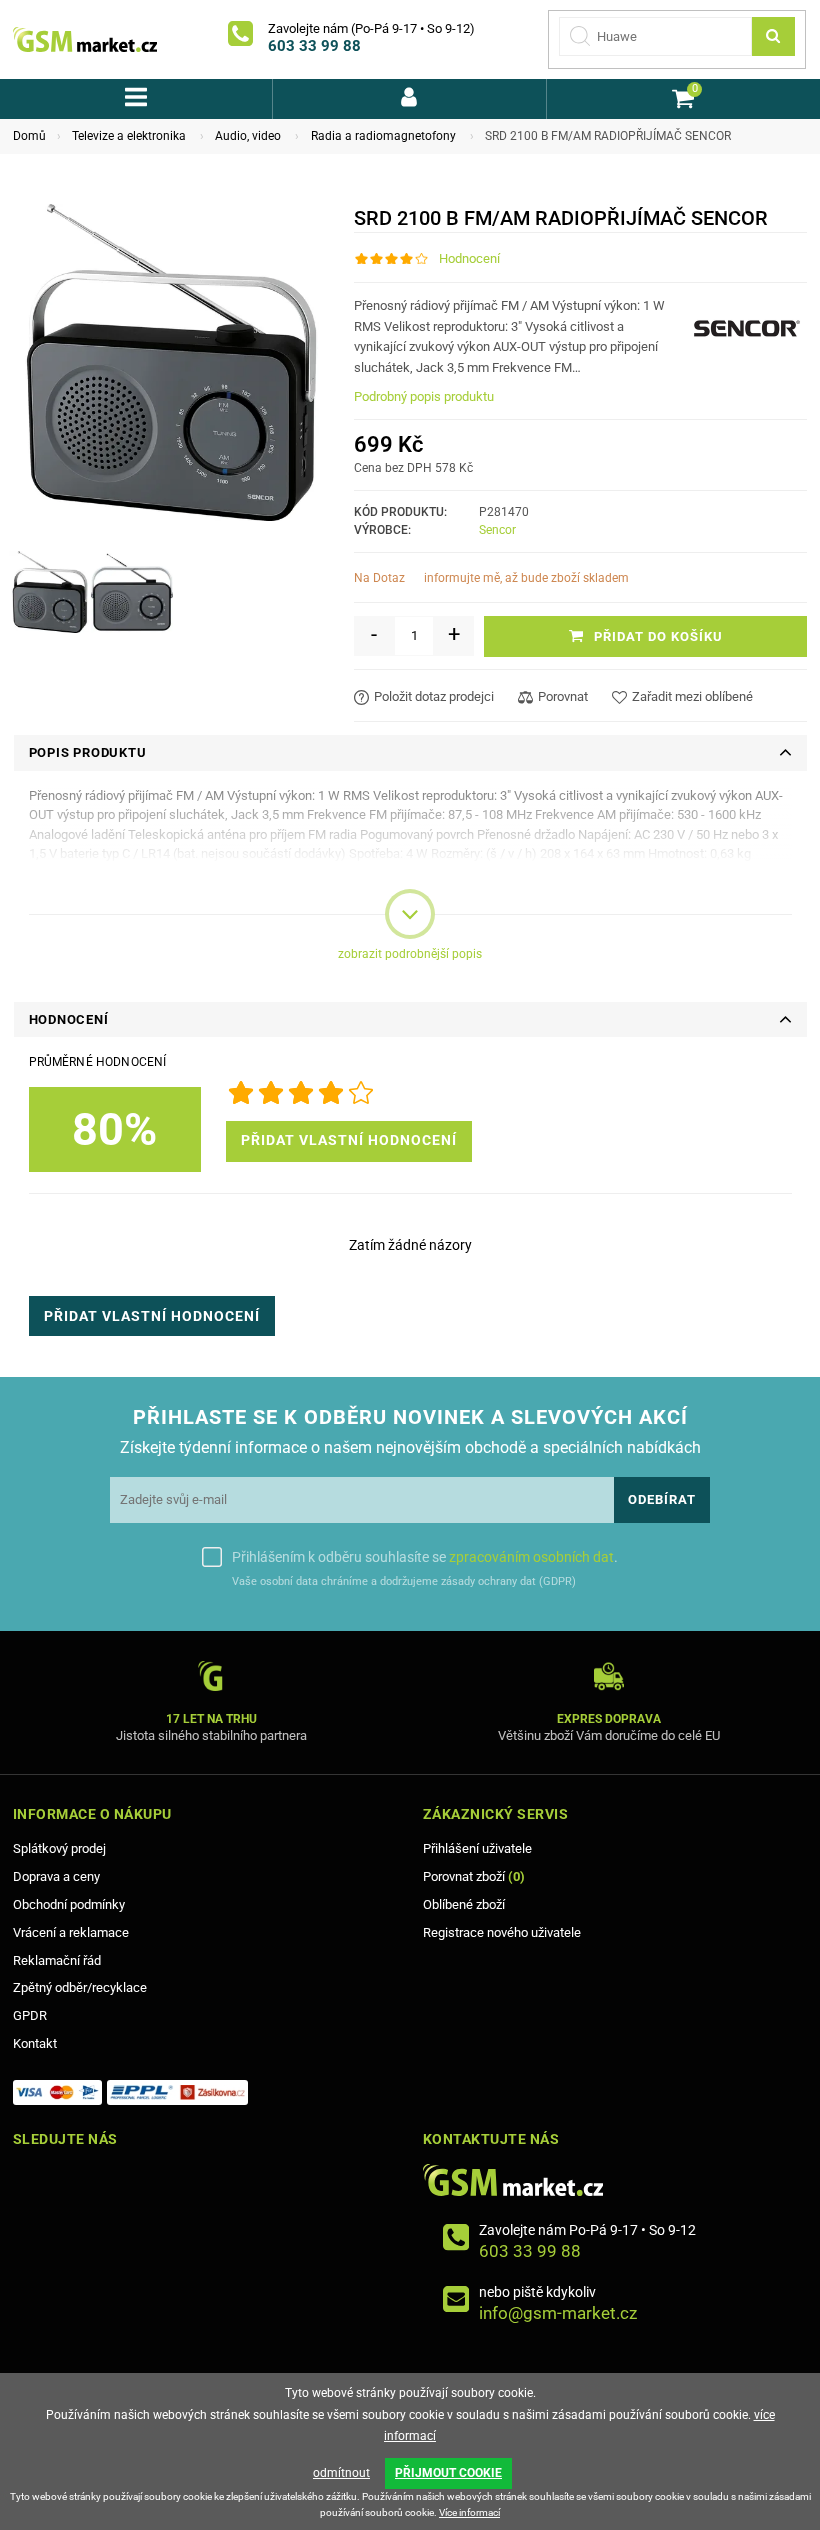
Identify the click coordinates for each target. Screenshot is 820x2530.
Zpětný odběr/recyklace (80, 1987)
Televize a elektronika (129, 136)
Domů (29, 136)
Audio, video (248, 136)
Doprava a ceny (56, 1876)
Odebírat (662, 1499)
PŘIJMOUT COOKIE (448, 2473)
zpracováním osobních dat (531, 1557)
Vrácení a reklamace (71, 1932)
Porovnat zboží (474, 1876)
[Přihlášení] (409, 99)
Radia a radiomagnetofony (383, 136)
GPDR (30, 2015)
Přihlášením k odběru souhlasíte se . (425, 1557)
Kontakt (35, 2043)
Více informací (469, 2512)
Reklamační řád (57, 1960)
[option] (50, 592)
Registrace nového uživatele (502, 1932)
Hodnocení (469, 258)
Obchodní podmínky (69, 1904)
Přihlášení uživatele (477, 1848)
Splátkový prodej (59, 1848)
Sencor (497, 530)
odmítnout (341, 2473)
